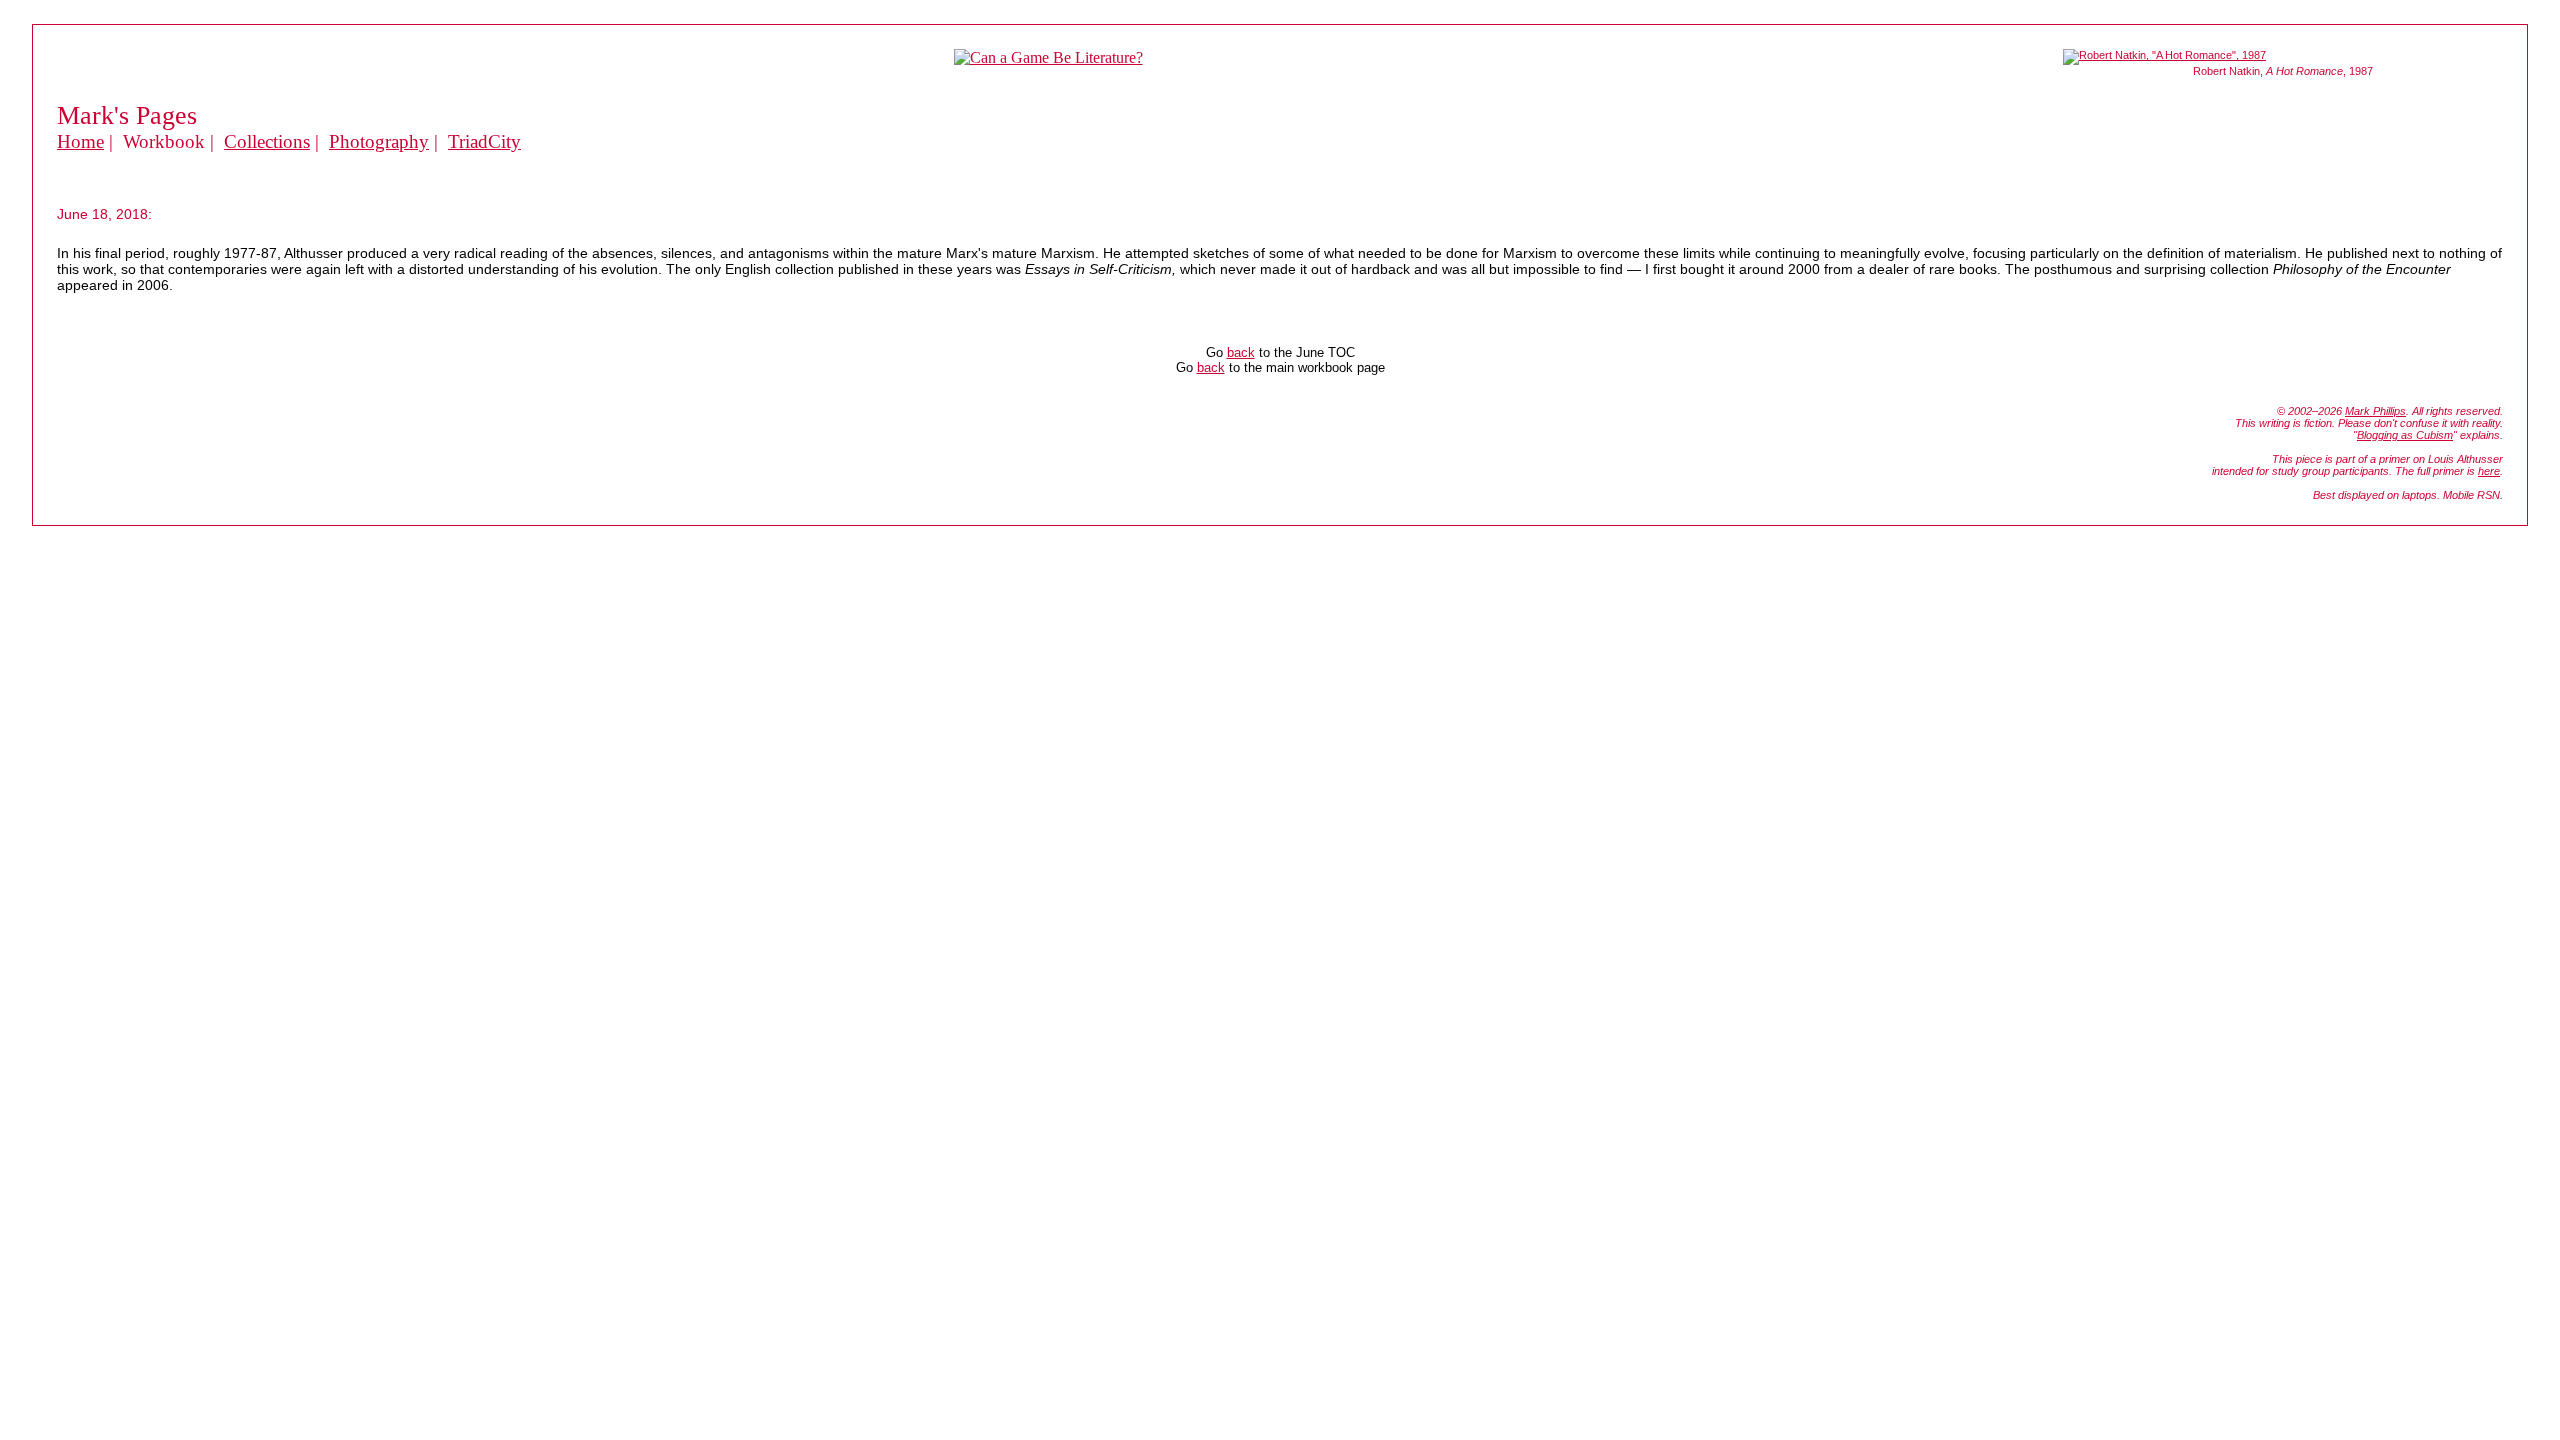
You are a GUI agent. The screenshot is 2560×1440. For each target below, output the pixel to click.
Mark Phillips (2375, 411)
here (2489, 471)
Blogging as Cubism (2405, 435)
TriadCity (484, 141)
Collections (267, 141)
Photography (379, 141)
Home (80, 141)
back (1241, 352)
